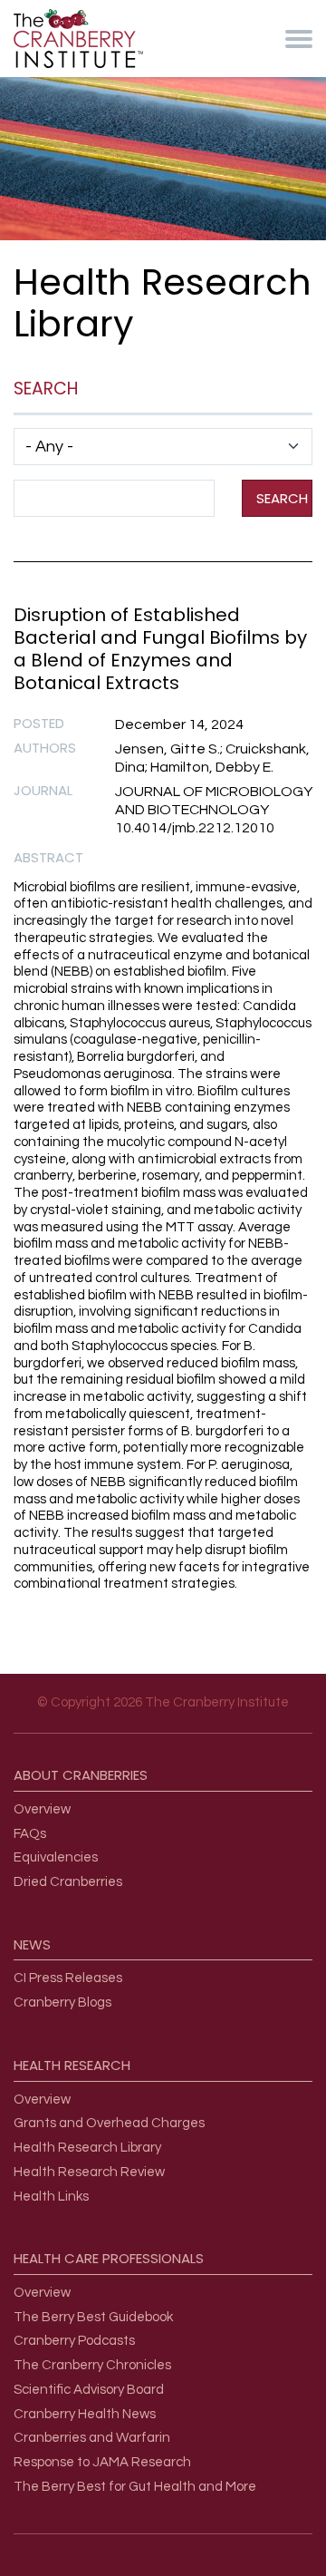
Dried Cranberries (68, 1882)
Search (282, 498)
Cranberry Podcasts (74, 2341)
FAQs (30, 1834)
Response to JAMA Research (102, 2462)
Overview (42, 1809)
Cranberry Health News (85, 2414)
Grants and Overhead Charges (109, 2123)
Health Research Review (89, 2172)
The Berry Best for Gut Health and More (135, 2487)
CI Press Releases (68, 1978)
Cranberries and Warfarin (92, 2438)
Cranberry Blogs (62, 2002)
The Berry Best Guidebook (93, 2317)
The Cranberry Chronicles (92, 2365)
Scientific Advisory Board (89, 2390)
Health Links (51, 2197)
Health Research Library (87, 2148)
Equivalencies (56, 1857)
